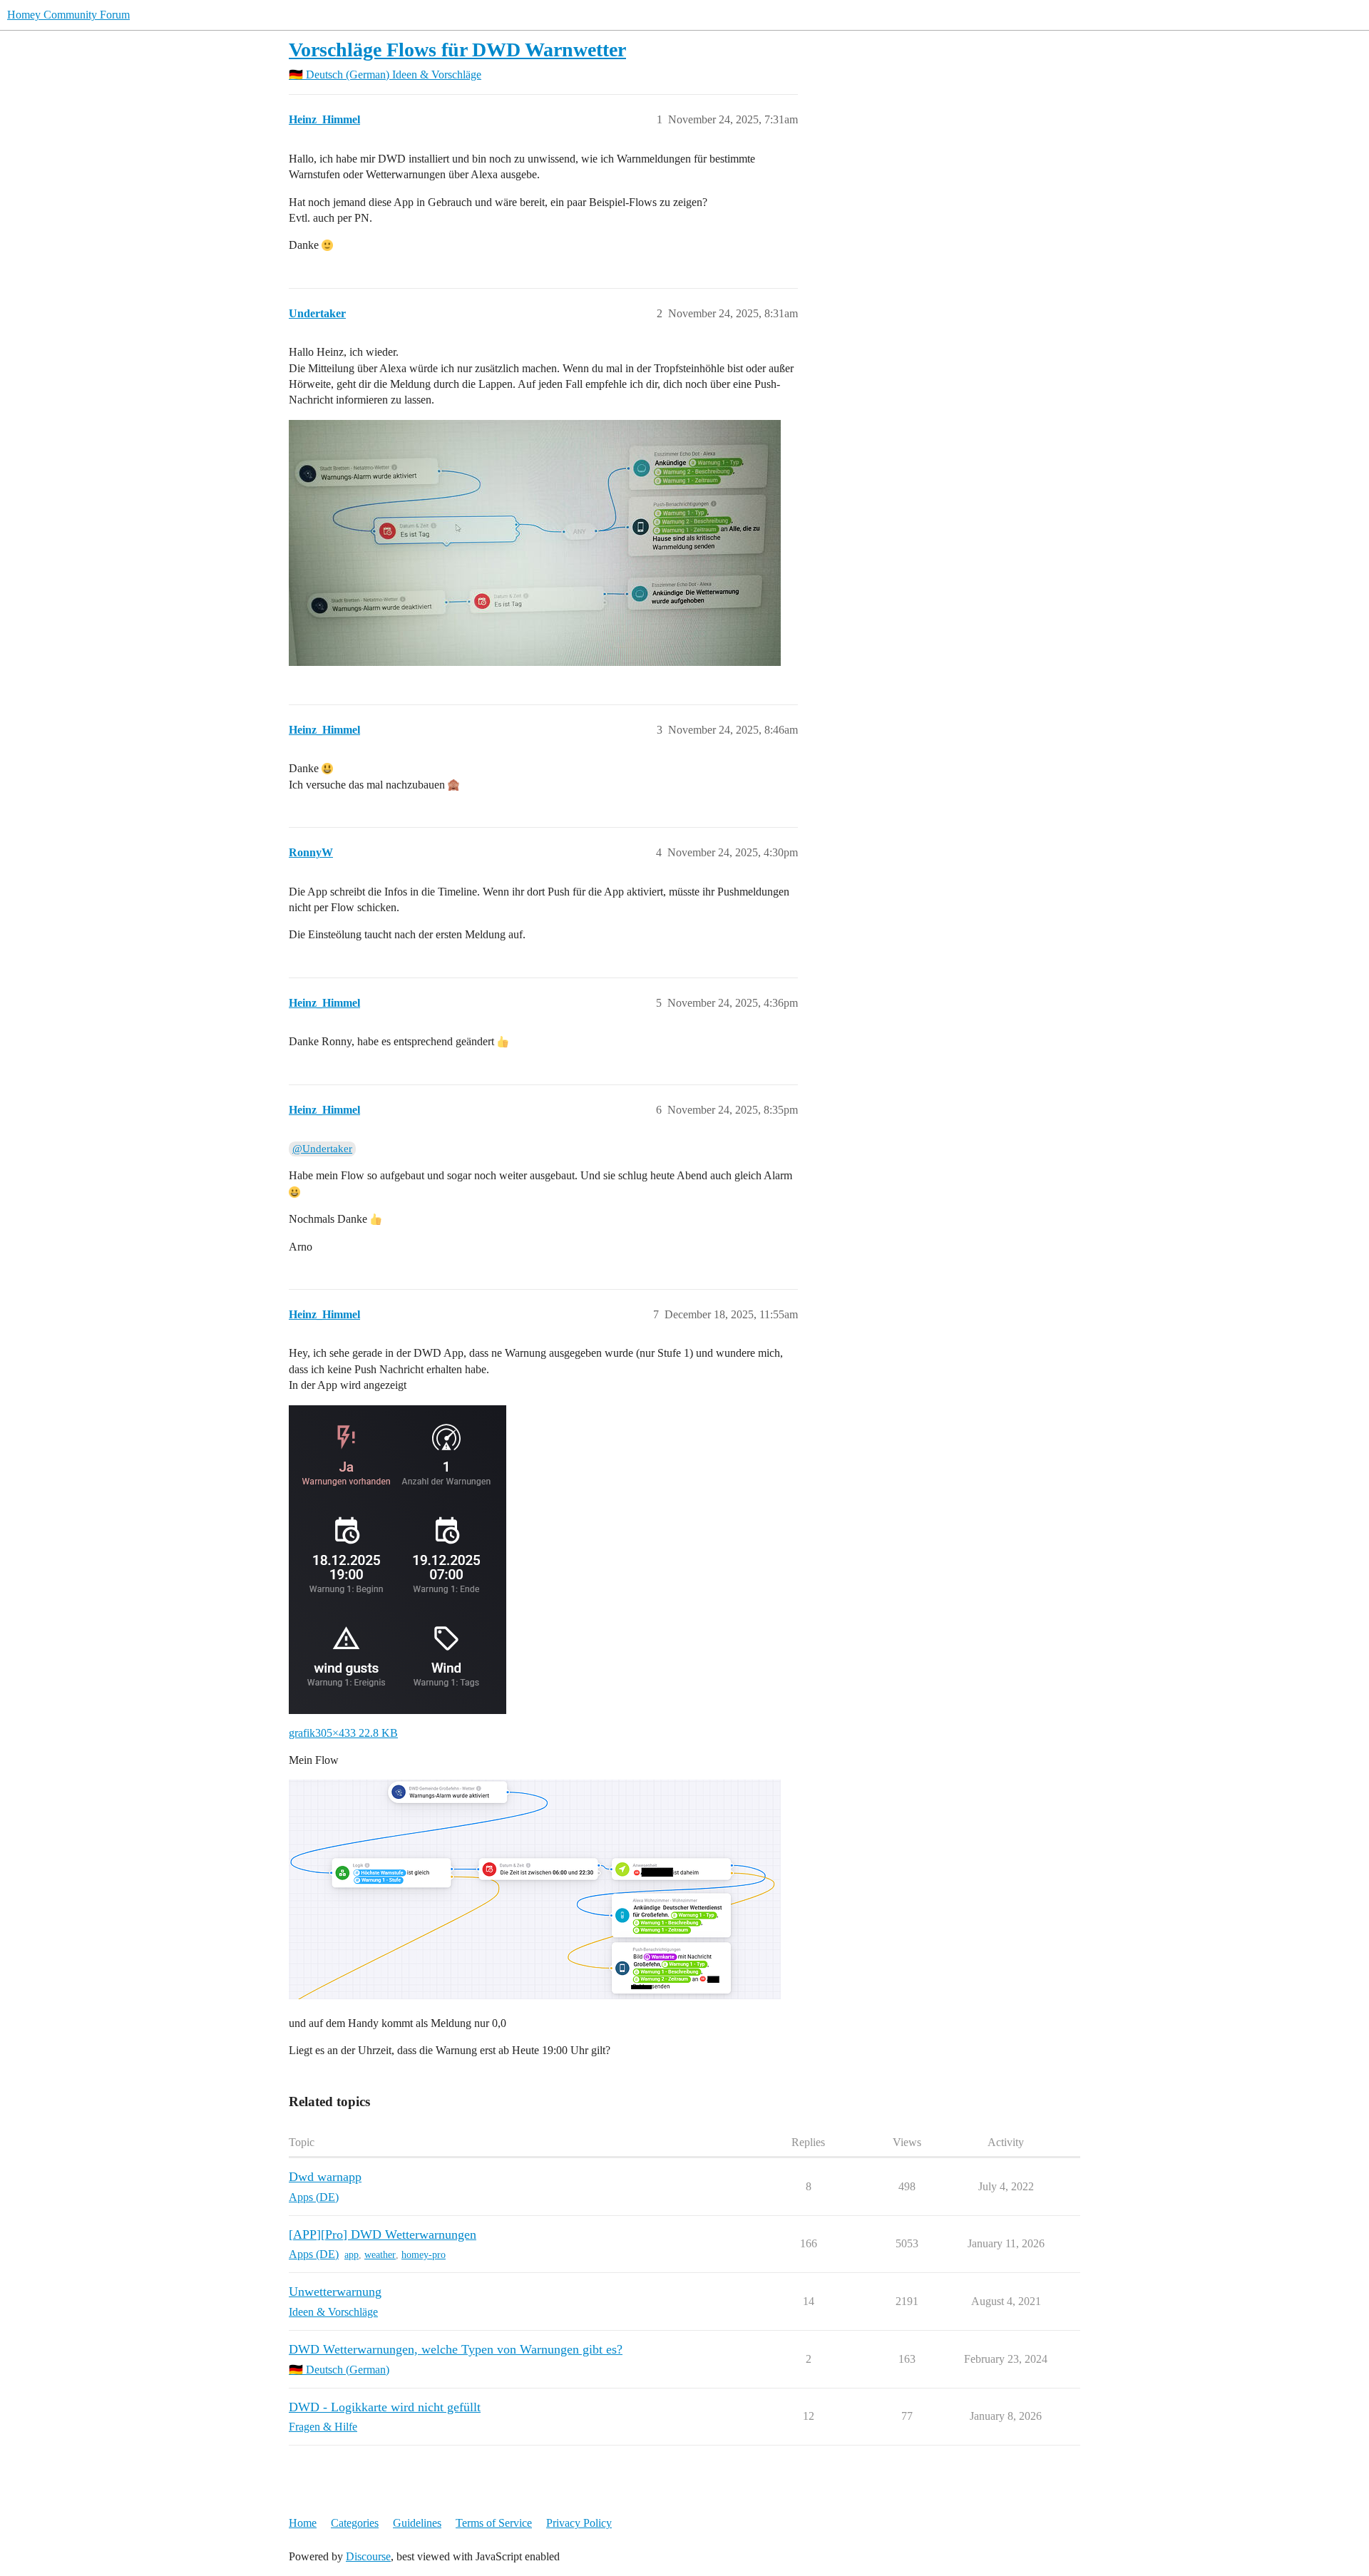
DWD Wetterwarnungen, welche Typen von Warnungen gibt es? (456, 2349)
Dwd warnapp (325, 2177)
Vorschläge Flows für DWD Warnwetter (457, 50)
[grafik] (398, 1558)
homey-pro (424, 2255)
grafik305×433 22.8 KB (343, 1733)
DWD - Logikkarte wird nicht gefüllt (385, 2407)
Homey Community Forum (68, 15)
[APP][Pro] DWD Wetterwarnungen (383, 2234)
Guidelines (417, 2523)
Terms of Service (494, 2523)
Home (303, 2523)
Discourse (368, 2556)
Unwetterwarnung (335, 2292)
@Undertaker (322, 1149)
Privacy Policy (579, 2523)
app (352, 2255)
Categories (355, 2523)
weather (380, 2255)
